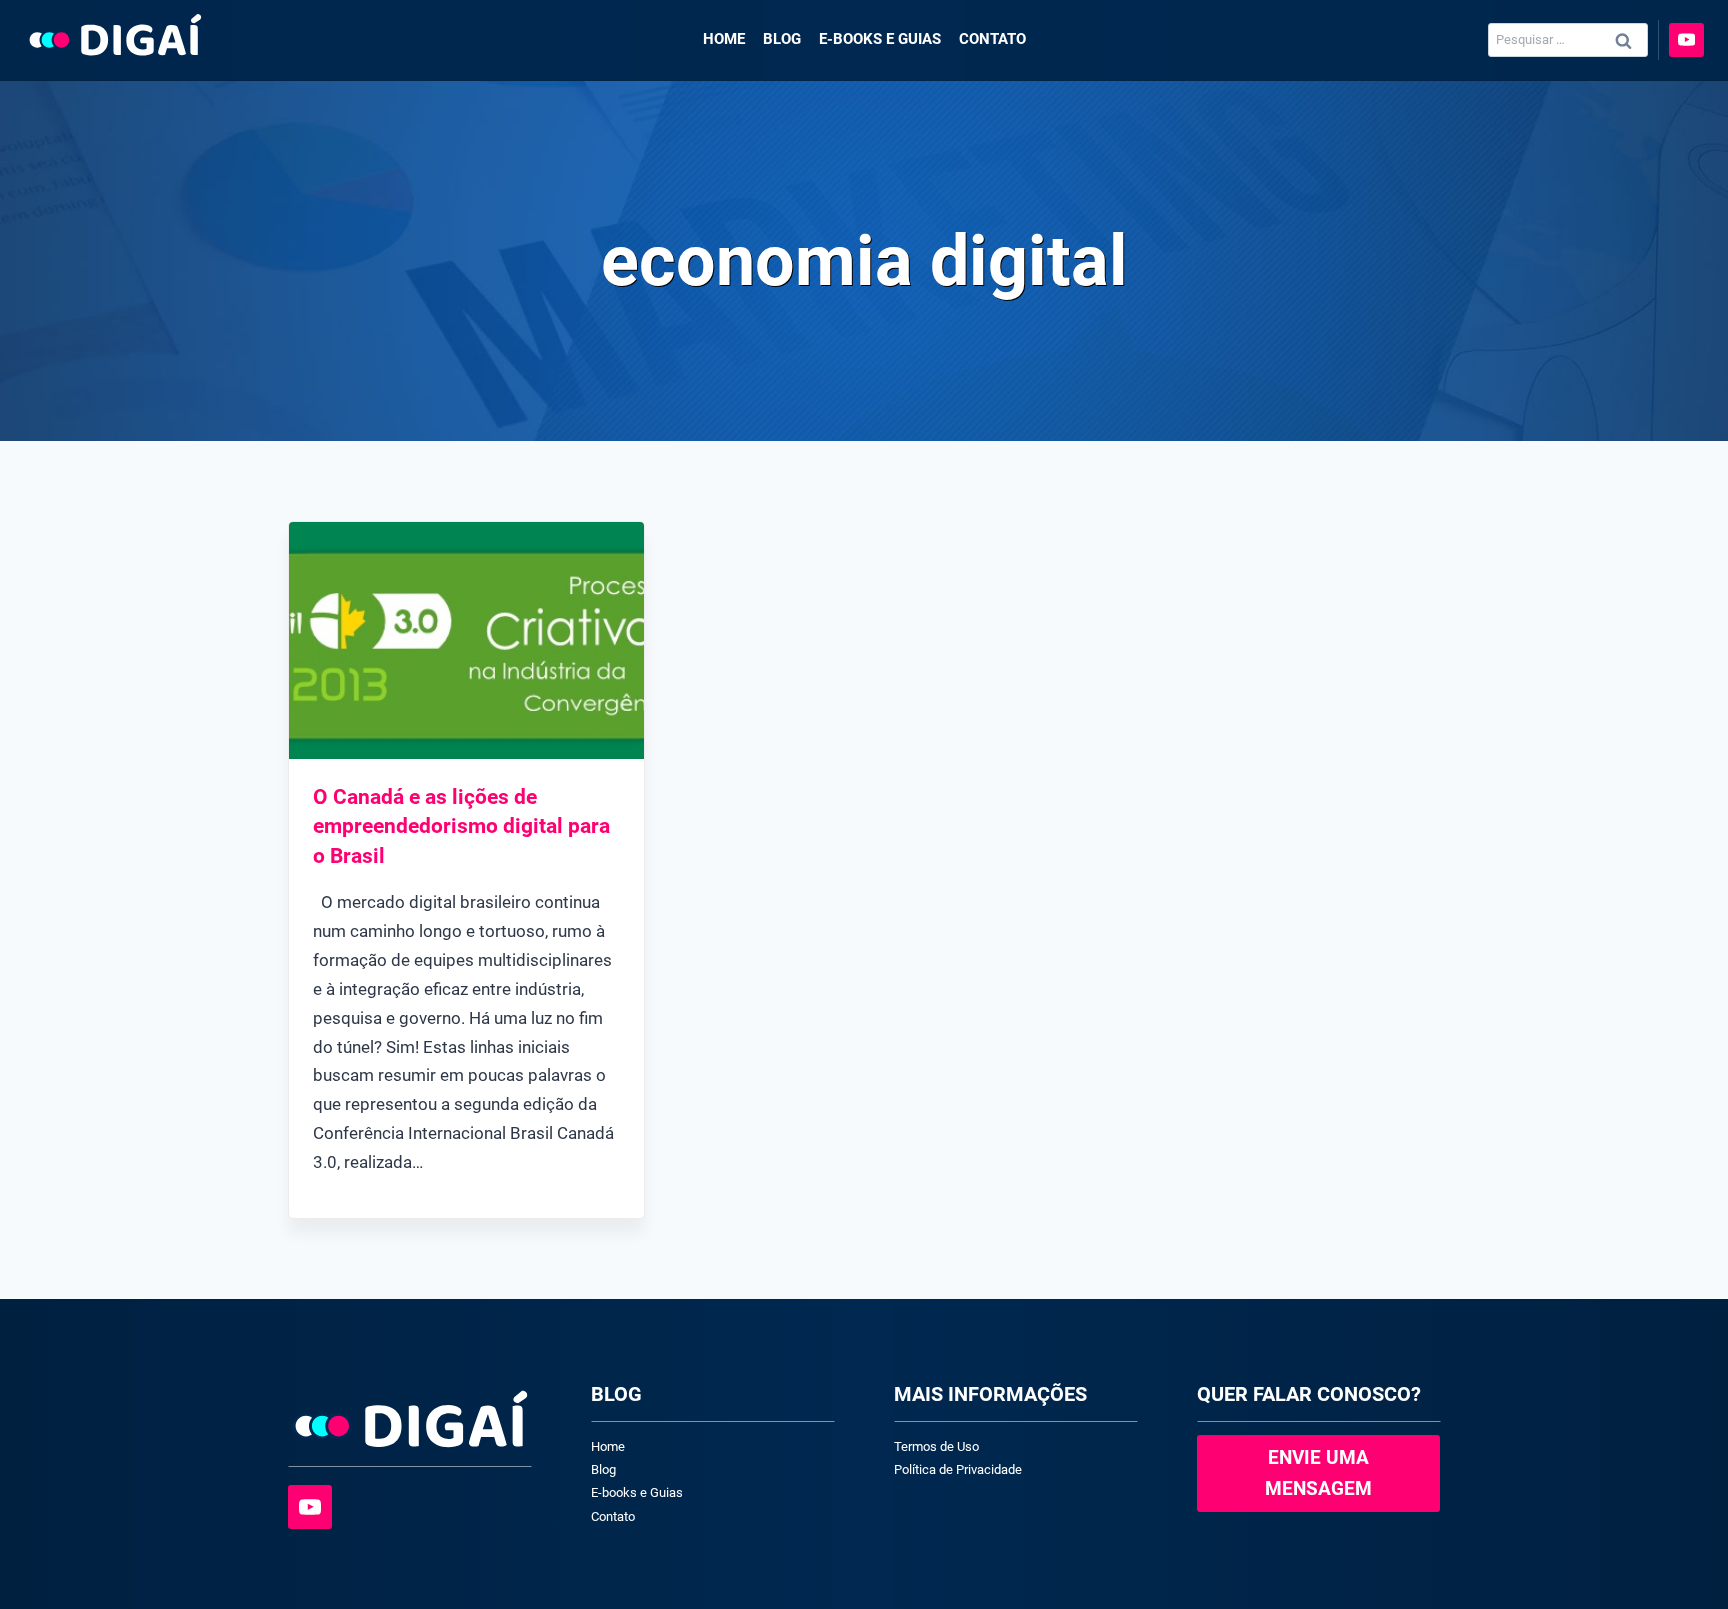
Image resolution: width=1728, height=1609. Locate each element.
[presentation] (466, 640)
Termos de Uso (936, 1446)
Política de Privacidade (958, 1469)
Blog (782, 39)
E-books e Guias (880, 39)
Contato (992, 39)
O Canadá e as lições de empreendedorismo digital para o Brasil (461, 826)
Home (724, 39)
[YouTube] (1686, 40)
